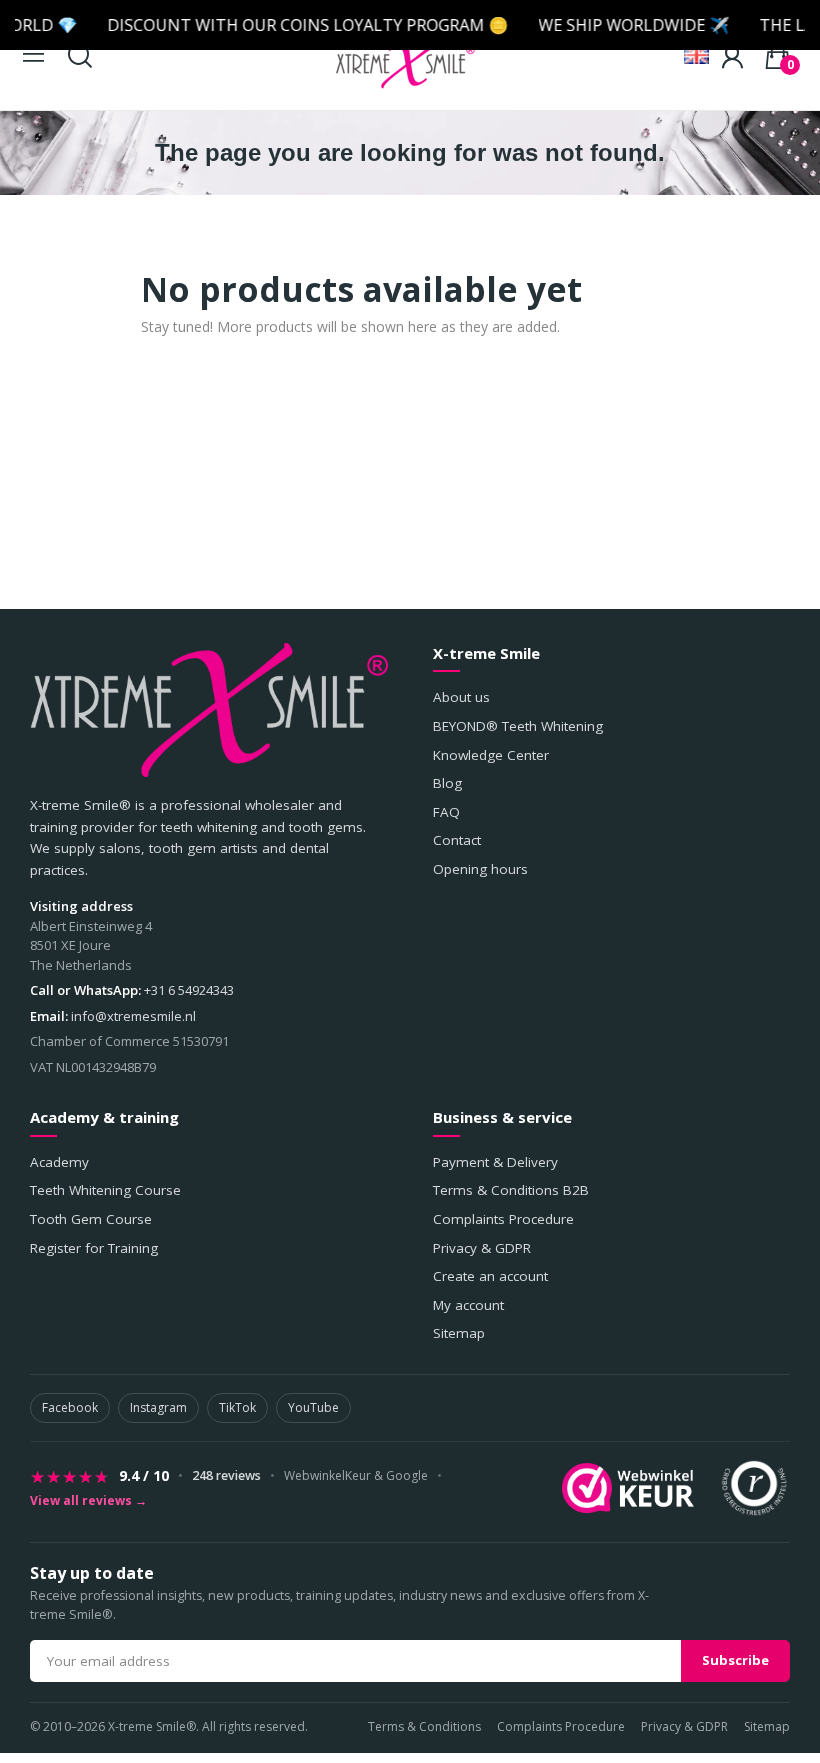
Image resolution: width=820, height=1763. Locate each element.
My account (468, 1305)
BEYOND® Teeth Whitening (518, 726)
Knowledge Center (491, 755)
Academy (59, 1162)
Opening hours (480, 869)
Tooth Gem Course (91, 1219)
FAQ (446, 812)
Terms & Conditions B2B (511, 1190)
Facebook (70, 1407)
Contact (457, 840)
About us (461, 697)
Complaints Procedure (503, 1219)
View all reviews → (88, 1501)
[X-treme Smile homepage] (209, 710)
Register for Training (94, 1248)
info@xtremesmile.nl (133, 1016)
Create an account (490, 1276)
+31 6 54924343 (189, 990)
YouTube (313, 1407)
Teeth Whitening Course (105, 1190)
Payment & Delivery (495, 1162)
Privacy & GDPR (482, 1248)
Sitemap (459, 1333)
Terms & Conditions (424, 1726)
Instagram (158, 1407)
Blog (447, 783)
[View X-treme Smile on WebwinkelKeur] (628, 1488)
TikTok (237, 1407)
